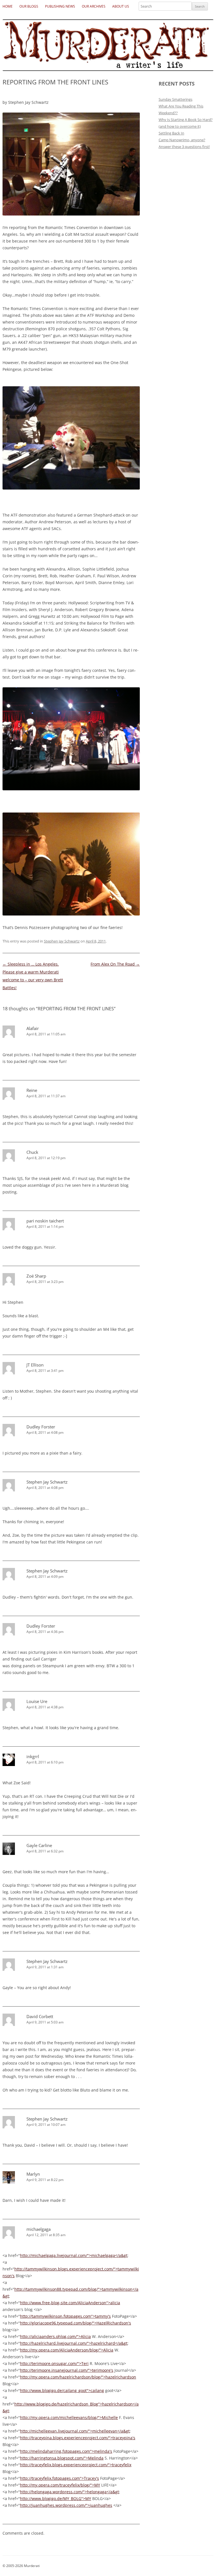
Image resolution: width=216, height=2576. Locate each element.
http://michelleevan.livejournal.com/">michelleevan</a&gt (75, 2431)
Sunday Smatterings (175, 99)
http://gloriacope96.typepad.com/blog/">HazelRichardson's (76, 2323)
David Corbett (40, 2016)
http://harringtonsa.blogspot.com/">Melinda (62, 2458)
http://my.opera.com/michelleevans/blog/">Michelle (69, 2417)
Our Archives (94, 6)
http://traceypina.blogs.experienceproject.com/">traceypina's (78, 2438)
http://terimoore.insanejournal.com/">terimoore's (67, 2370)
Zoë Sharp (36, 1276)
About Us (121, 6)
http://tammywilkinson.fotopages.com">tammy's (65, 2316)
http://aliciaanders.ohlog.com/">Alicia (55, 2336)
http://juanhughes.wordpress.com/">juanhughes (66, 2505)
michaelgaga (39, 2229)
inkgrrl (33, 1756)
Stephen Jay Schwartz (62, 941)
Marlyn (33, 2174)
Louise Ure (37, 1701)
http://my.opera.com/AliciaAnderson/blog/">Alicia (67, 2350)
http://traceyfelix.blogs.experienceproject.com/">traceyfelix (76, 2465)
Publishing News (60, 6)
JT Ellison (35, 1365)
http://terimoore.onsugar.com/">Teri (54, 2363)
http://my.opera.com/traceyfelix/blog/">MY (60, 2485)
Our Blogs (29, 6)
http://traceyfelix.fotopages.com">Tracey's (59, 2478)
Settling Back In (171, 133)
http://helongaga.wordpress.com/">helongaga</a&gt (69, 2492)
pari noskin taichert (45, 1221)
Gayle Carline (39, 1845)
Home (8, 6)
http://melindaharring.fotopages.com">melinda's (66, 2451)
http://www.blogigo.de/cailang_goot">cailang (62, 2390)
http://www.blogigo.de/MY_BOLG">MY (56, 2498)
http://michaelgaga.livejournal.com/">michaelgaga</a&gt (74, 2255)
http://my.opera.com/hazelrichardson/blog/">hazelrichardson (78, 2377)
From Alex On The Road (115, 964)
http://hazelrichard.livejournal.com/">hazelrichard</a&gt (74, 2343)
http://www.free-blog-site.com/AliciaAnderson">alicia (70, 2303)
